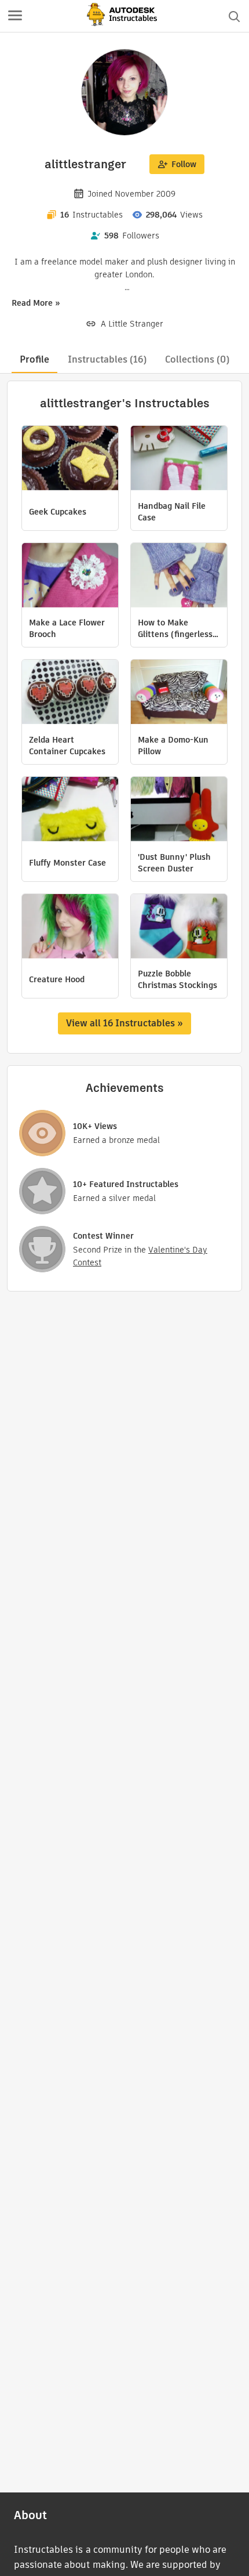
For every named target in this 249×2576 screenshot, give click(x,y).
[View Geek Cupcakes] (70, 460)
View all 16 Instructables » (124, 1023)
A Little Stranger (132, 324)
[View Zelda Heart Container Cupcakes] (70, 693)
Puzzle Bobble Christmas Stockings (177, 979)
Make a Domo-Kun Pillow (173, 746)
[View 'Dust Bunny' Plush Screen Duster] (179, 811)
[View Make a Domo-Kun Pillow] (179, 693)
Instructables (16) (107, 359)
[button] (15, 16)
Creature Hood (57, 979)
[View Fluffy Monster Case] (70, 811)
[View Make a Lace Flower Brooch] (70, 577)
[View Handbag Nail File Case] (179, 460)
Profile (34, 359)
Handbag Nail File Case (172, 512)
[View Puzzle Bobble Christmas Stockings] (179, 928)
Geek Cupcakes (58, 512)
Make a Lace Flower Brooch (67, 628)
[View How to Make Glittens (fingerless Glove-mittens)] (179, 577)
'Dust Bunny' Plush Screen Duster (174, 863)
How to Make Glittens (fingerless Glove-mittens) (175, 628)
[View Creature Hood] (70, 928)
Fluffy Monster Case (67, 863)
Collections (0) (197, 359)
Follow (184, 164)
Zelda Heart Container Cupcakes (67, 746)
